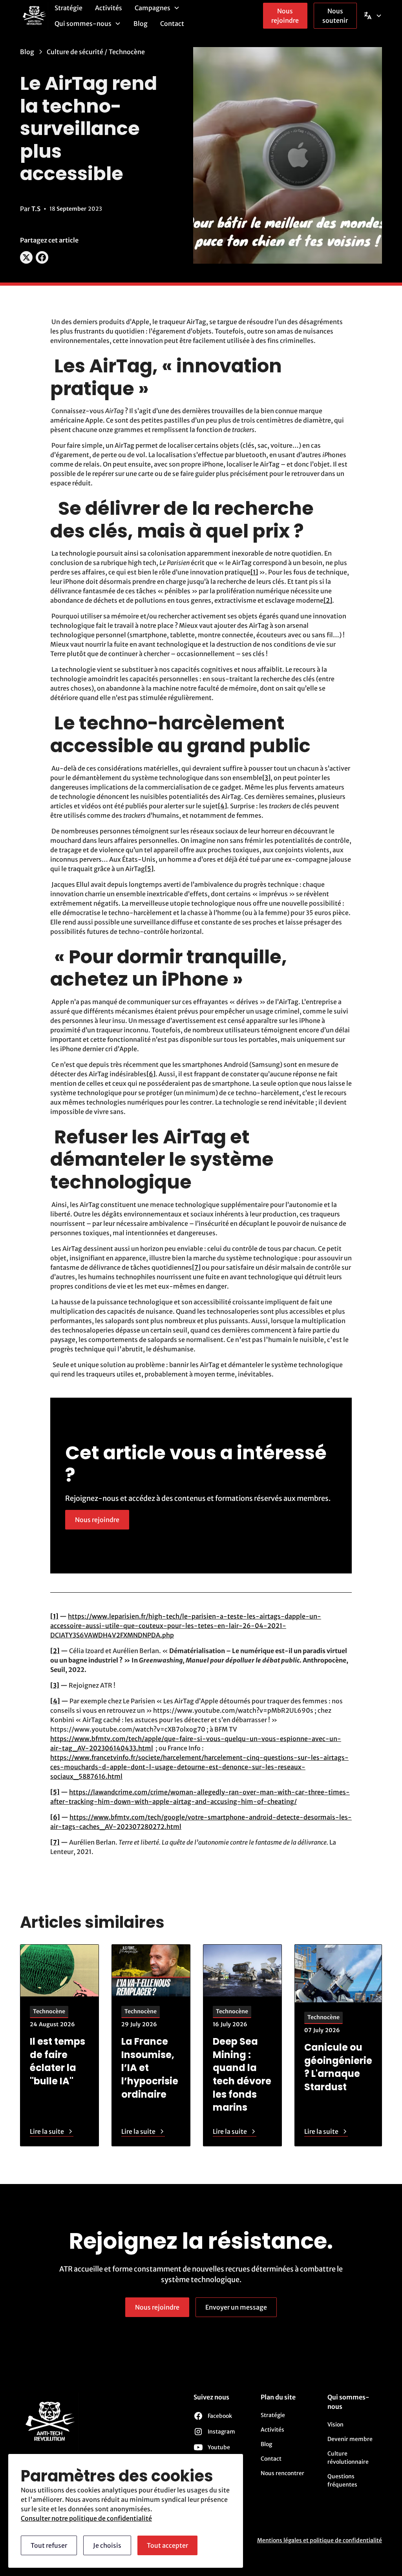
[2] (328, 600)
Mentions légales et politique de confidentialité (320, 2540)
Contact (172, 24)
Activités (109, 8)
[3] (266, 778)
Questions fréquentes (342, 2480)
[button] (157, 8)
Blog (141, 24)
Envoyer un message (236, 2307)
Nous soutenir (335, 16)
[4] (222, 806)
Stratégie (69, 8)
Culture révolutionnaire (348, 2458)
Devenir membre (350, 2439)
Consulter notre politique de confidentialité (86, 2518)
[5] (149, 869)
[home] (34, 16)
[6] (151, 1074)
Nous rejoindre (285, 16)
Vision (335, 2425)
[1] (254, 572)
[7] (196, 1267)
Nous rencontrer (282, 2473)
